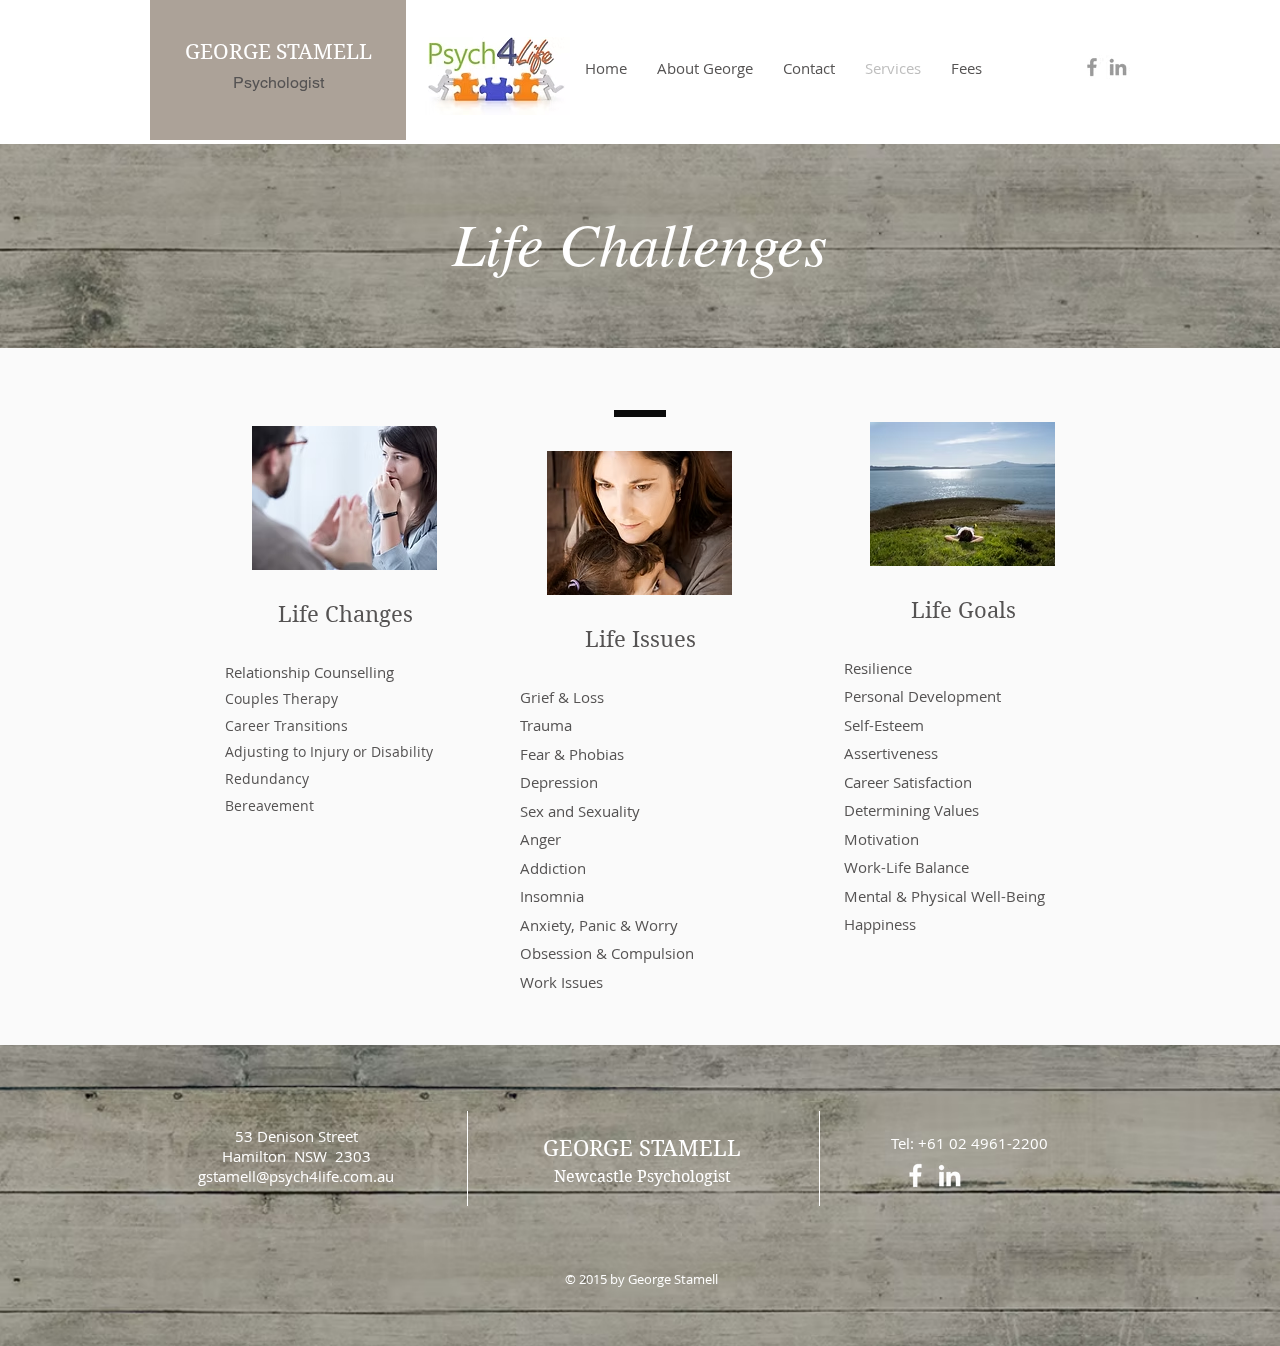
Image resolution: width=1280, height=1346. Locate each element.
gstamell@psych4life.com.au (296, 1176)
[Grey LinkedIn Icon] (1118, 67)
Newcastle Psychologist (642, 1176)
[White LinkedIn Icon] (949, 1175)
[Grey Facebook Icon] (1092, 67)
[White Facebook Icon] (915, 1175)
